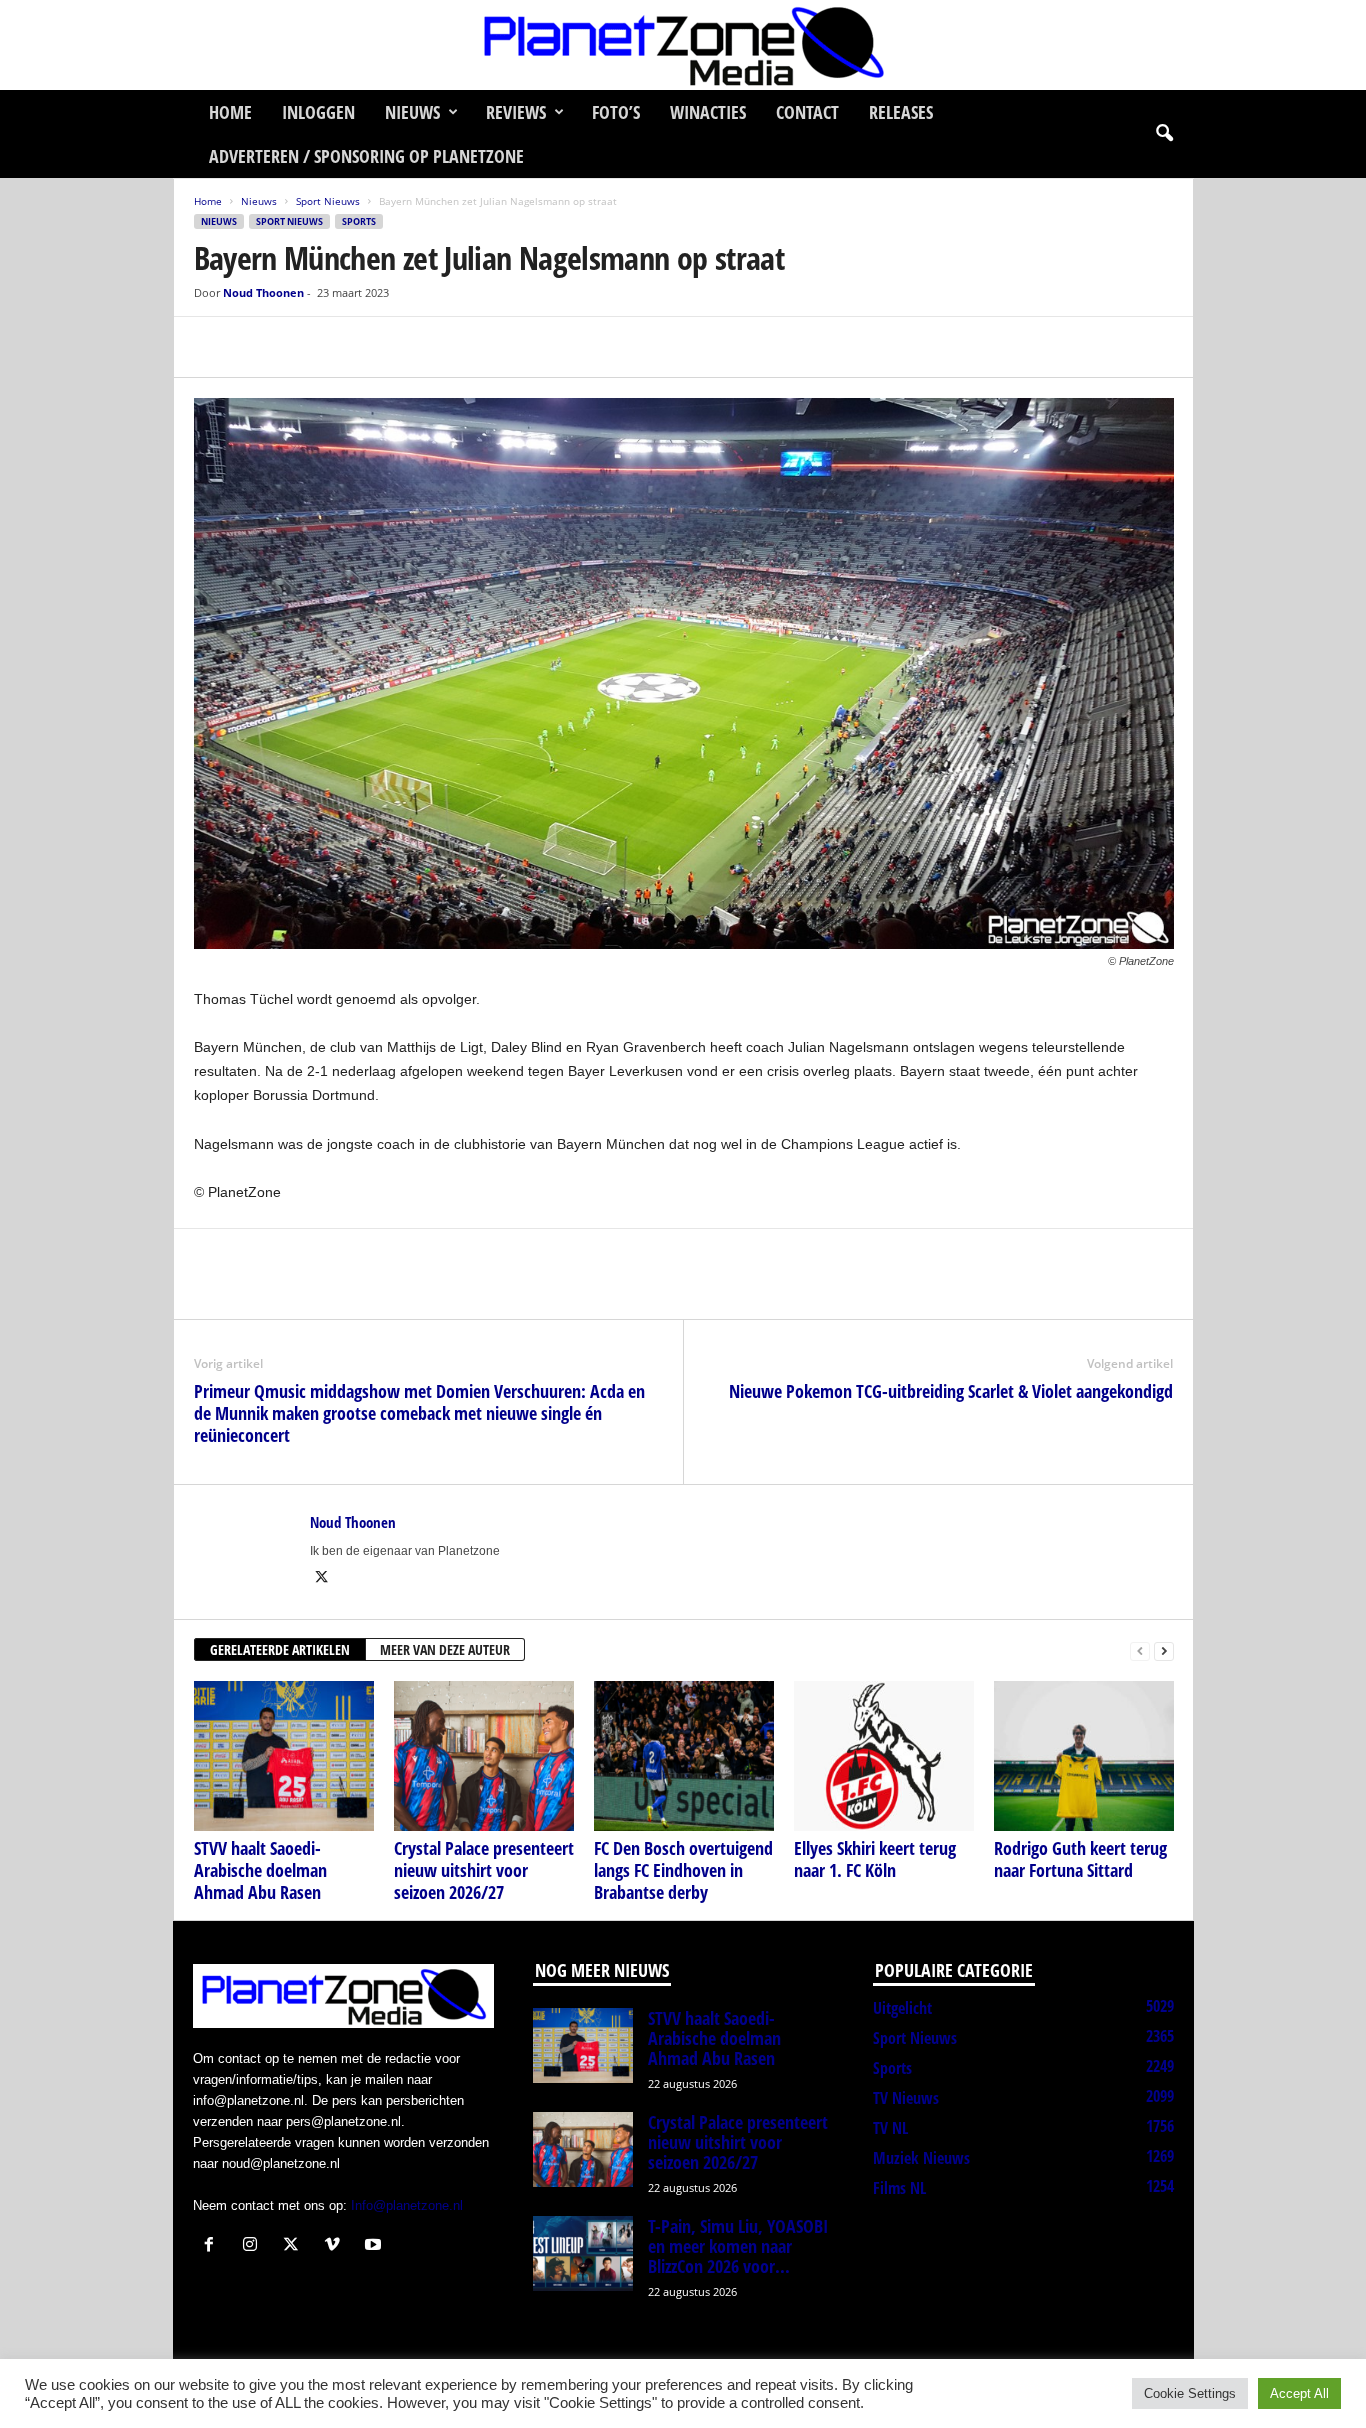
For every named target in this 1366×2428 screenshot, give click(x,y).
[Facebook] (214, 347)
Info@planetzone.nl (407, 2205)
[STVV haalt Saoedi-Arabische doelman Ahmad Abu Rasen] (284, 1756)
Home (230, 112)
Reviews (516, 112)
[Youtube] (375, 2246)
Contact (807, 112)
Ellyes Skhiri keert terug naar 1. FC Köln (875, 1859)
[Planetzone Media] (683, 45)
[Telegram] (352, 347)
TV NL (890, 2128)
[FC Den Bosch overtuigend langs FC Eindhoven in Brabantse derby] (684, 1756)
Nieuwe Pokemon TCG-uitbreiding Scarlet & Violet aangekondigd (951, 1391)
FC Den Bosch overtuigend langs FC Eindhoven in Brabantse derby (683, 1870)
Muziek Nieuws (921, 2158)
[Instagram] (254, 2246)
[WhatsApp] (306, 347)
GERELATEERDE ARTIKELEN (280, 1649)
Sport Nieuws (328, 201)
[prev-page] (1140, 1650)
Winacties (708, 112)
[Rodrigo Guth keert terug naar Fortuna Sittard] (1084, 1756)
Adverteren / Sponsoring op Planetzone (366, 156)
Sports (359, 221)
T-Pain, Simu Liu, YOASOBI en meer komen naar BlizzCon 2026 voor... (738, 2246)
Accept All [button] (1299, 2393)
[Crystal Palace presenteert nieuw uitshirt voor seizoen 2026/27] (484, 1756)
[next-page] (1164, 1650)
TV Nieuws (906, 2098)
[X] (260, 347)
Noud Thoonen (263, 292)
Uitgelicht (902, 2008)
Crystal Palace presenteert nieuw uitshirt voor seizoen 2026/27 (484, 1870)
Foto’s (616, 112)
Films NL (899, 2188)
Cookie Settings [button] (1190, 2393)
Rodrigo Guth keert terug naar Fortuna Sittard (1080, 1859)
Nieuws (412, 112)
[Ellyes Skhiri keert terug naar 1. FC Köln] (884, 1756)
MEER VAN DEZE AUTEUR (445, 1649)
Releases (901, 112)
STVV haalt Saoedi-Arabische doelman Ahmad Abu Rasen (260, 1870)
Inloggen (318, 112)
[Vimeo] (336, 2246)
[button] (1164, 134)
